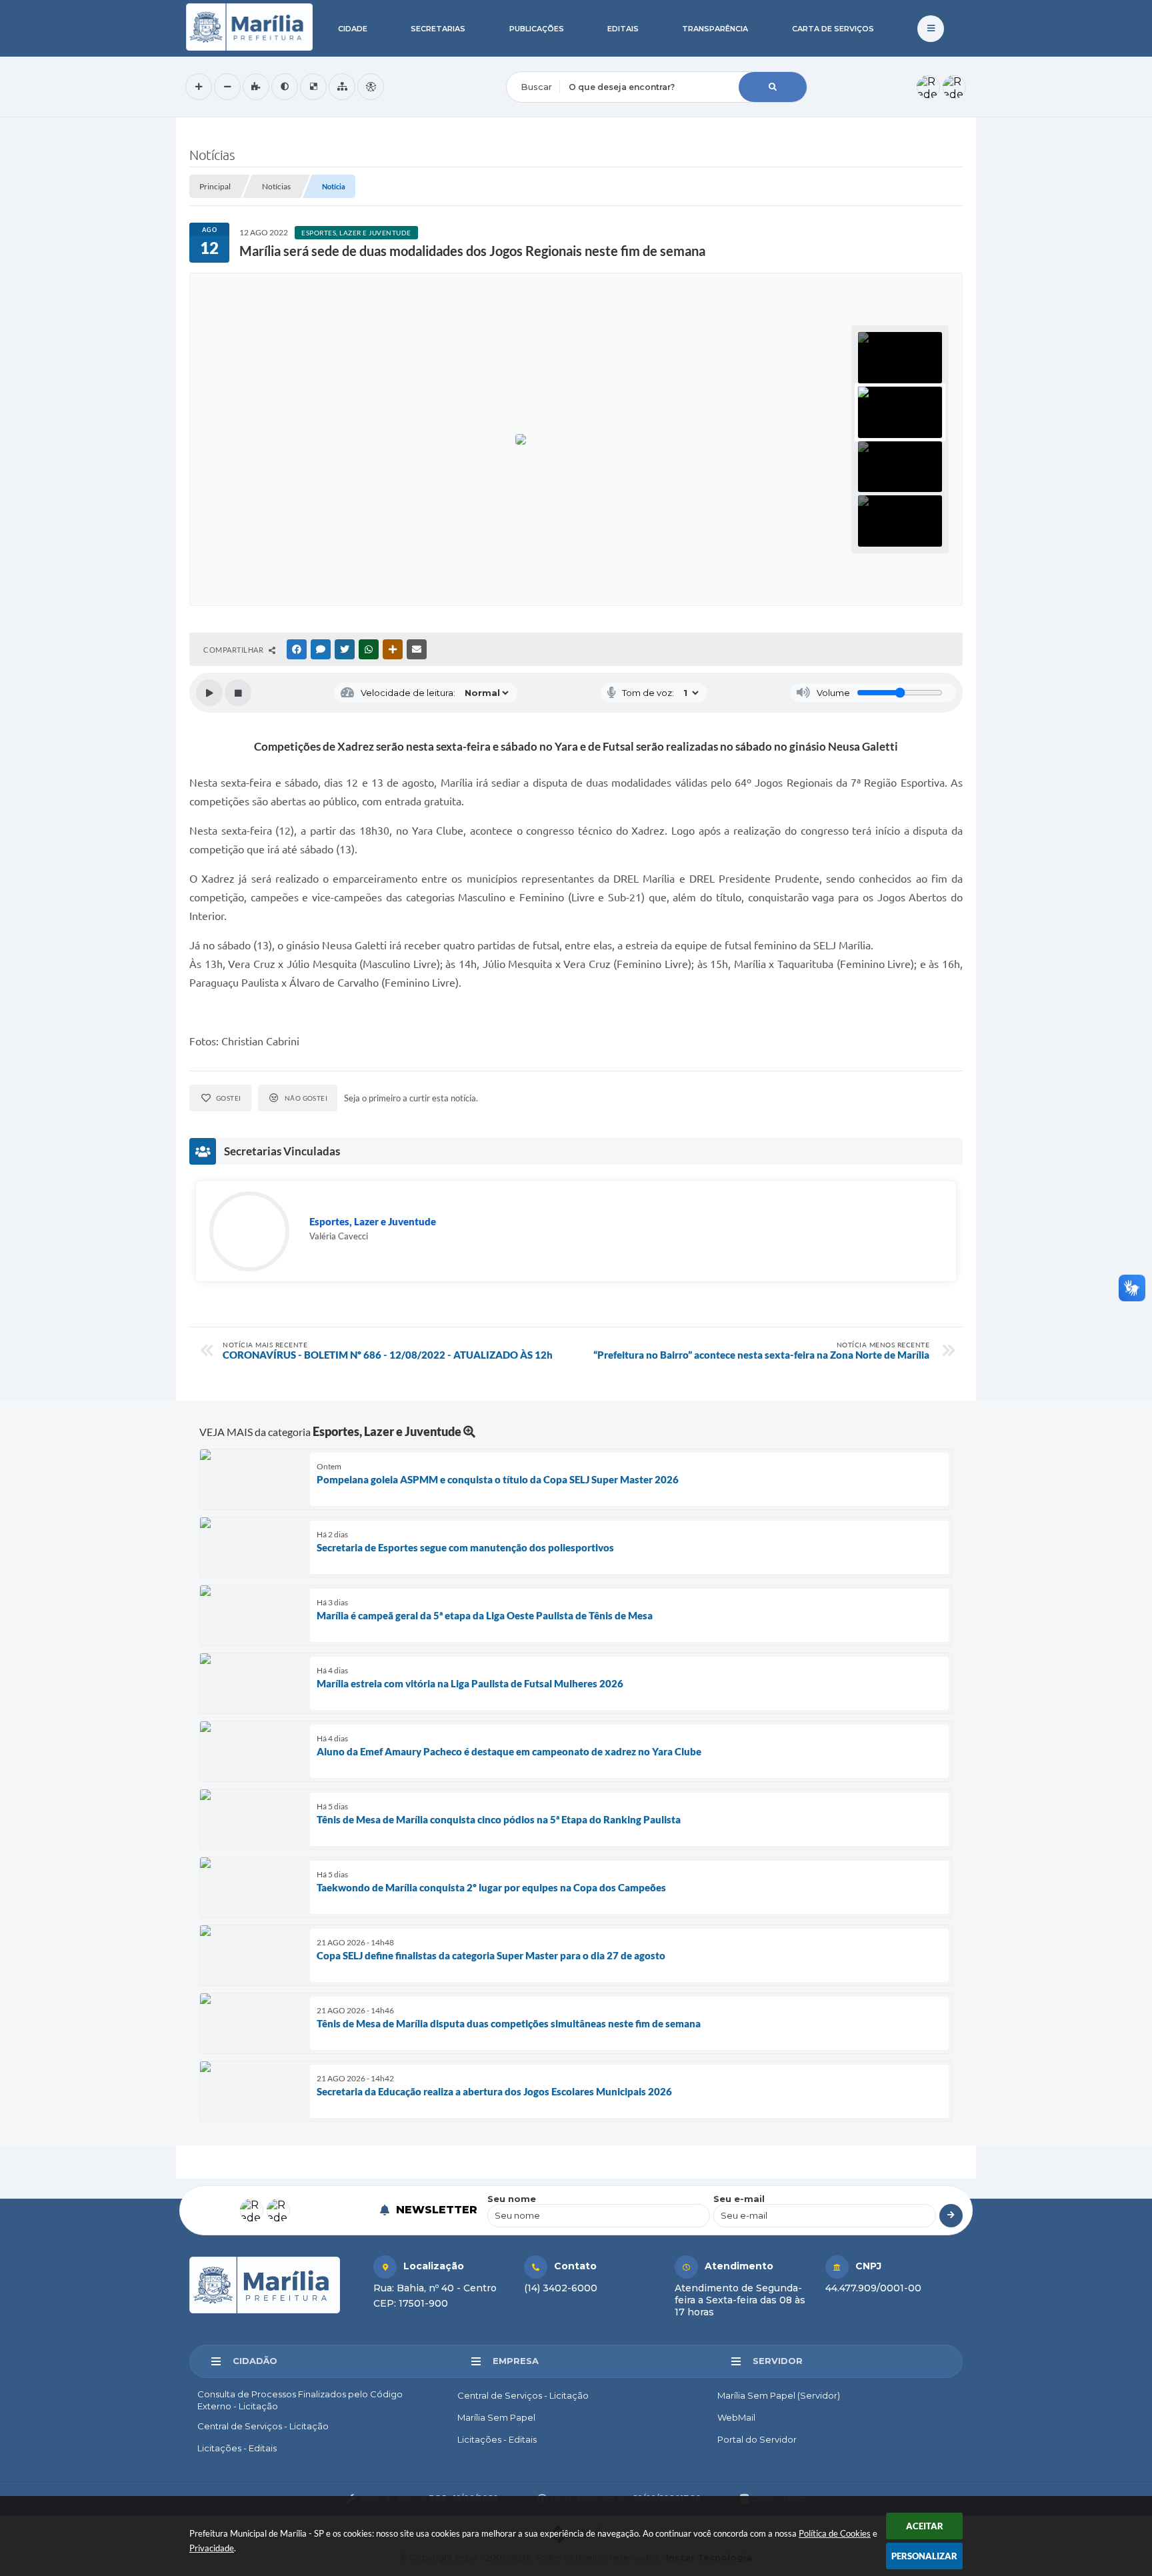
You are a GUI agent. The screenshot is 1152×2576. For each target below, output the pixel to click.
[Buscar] (773, 87)
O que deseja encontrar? (561, 63)
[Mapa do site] (342, 87)
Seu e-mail (739, 2199)
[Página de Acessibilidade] (371, 87)
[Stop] (238, 693)
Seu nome (512, 2199)
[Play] (209, 693)
